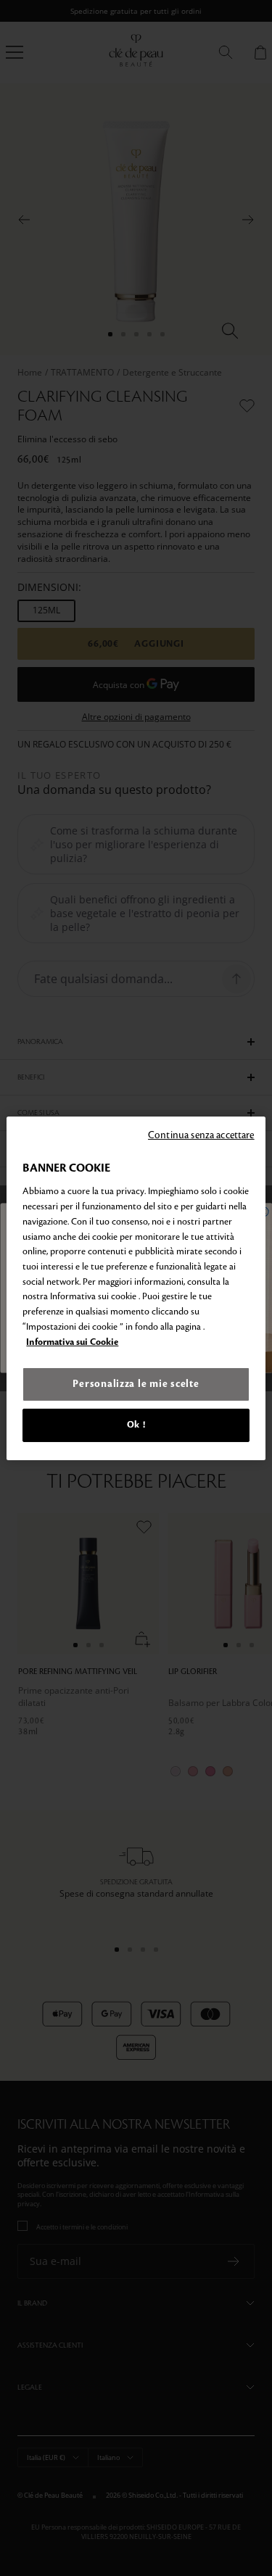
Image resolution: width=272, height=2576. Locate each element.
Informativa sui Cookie (72, 1342)
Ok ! (136, 1425)
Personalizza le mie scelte (136, 1384)
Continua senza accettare (201, 1134)
